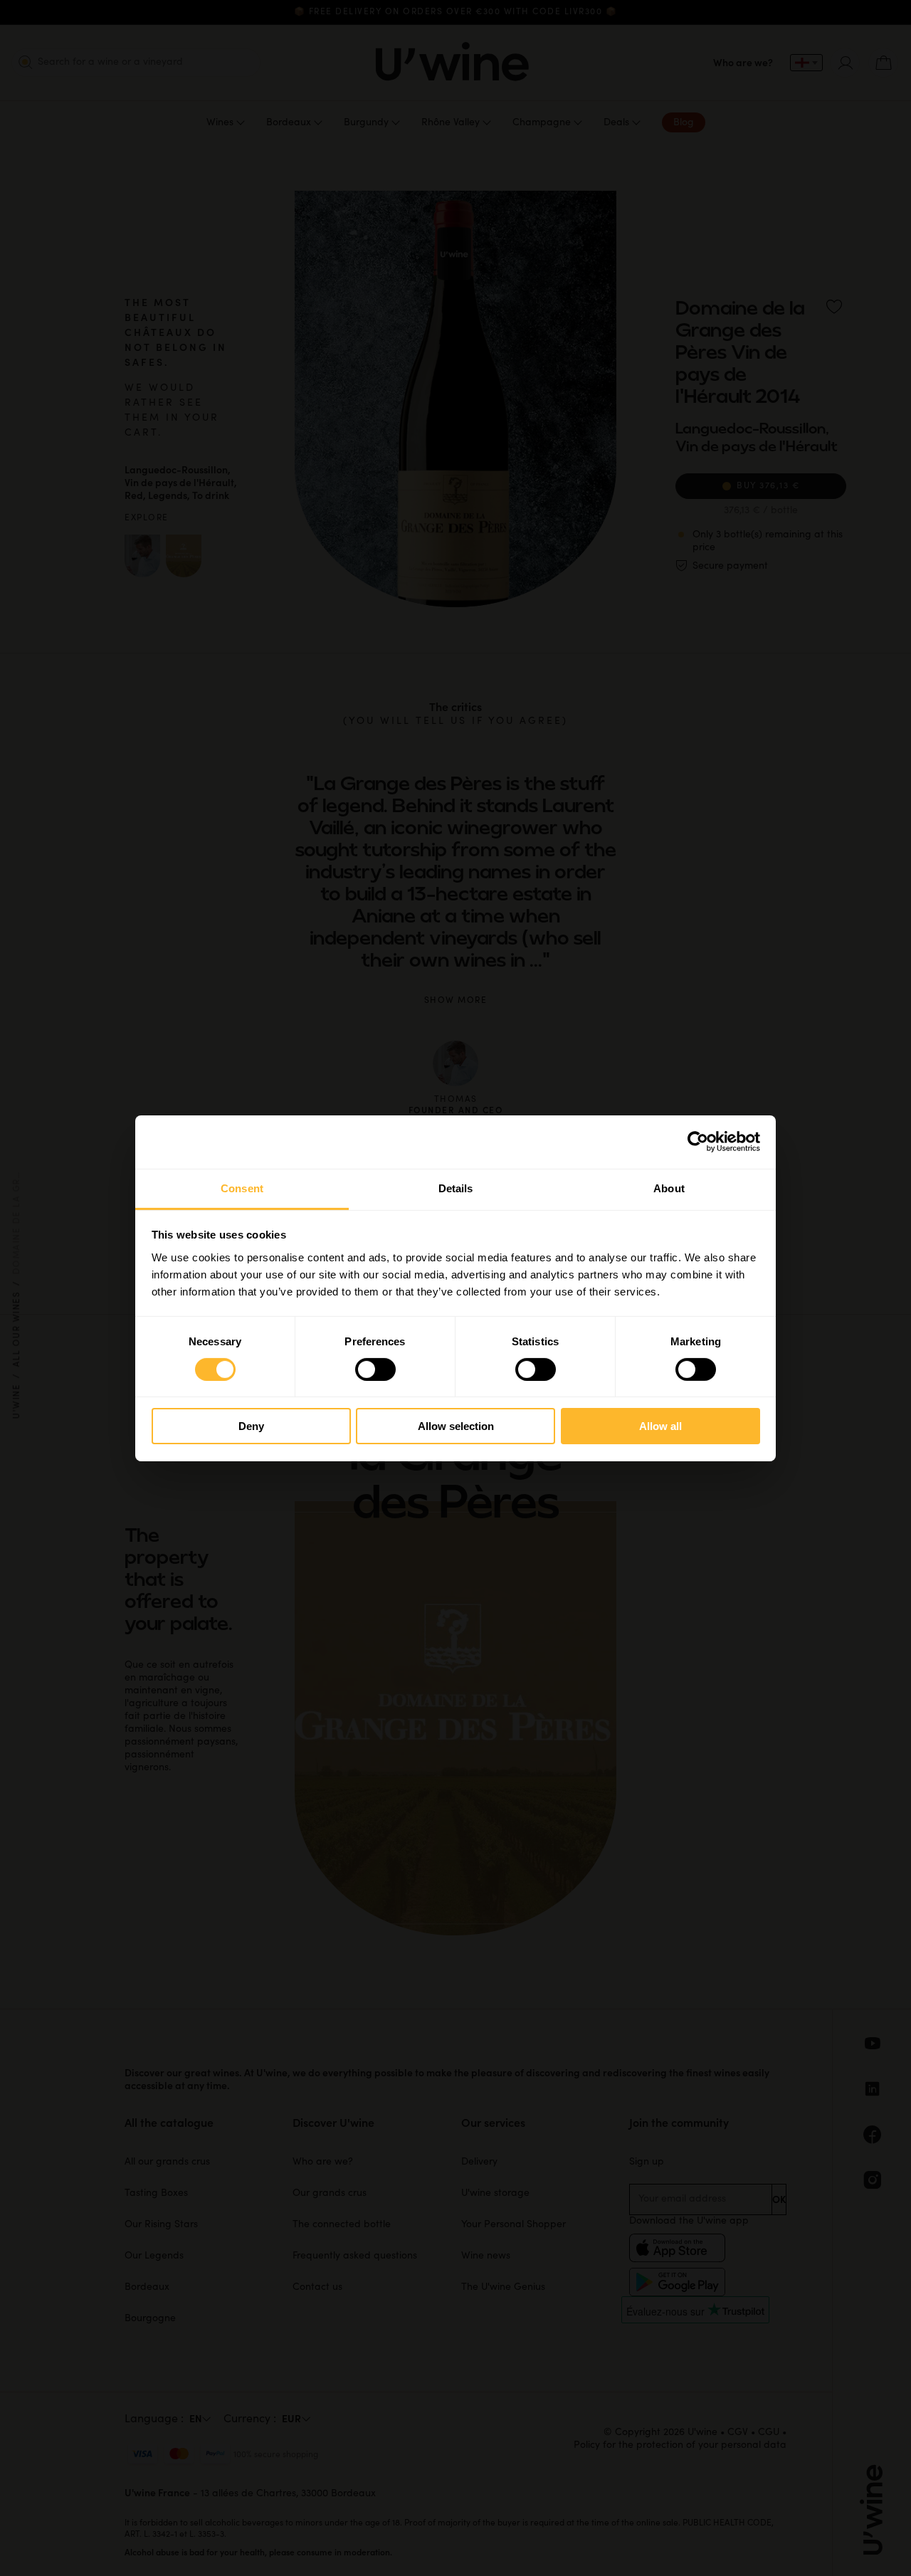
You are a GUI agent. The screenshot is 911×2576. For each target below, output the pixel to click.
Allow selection (456, 1426)
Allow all (660, 1426)
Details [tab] (456, 1188)
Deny (251, 1426)
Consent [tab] (242, 1188)
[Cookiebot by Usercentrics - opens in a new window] (698, 1142)
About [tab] (669, 1188)
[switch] (375, 1370)
